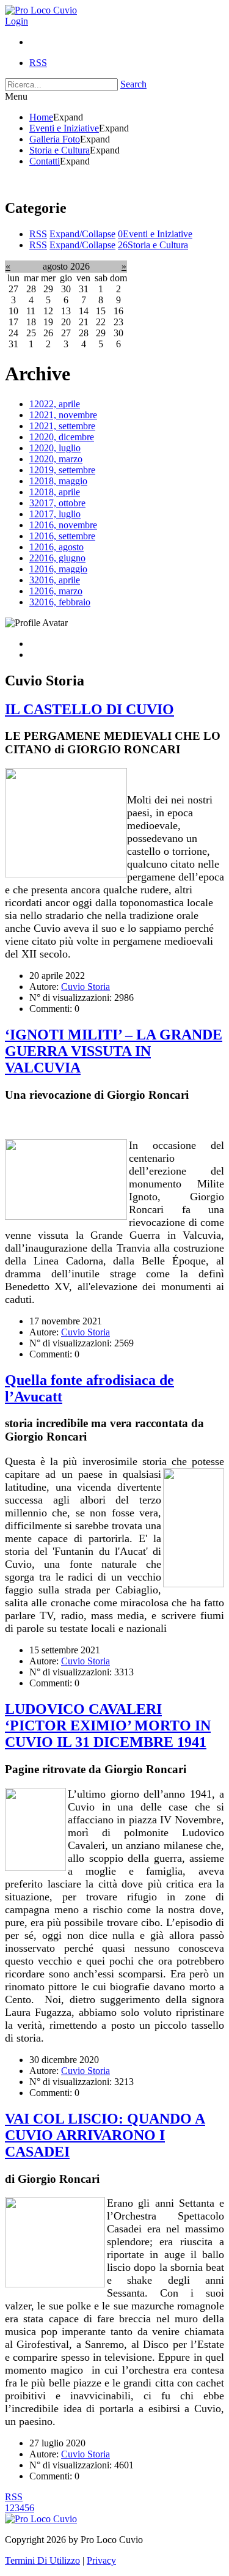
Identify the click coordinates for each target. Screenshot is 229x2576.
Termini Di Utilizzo (42, 2560)
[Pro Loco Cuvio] (41, 10)
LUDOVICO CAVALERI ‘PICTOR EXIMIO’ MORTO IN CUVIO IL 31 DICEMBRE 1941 (108, 1725)
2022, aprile (55, 404)
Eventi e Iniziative (155, 234)
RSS (38, 234)
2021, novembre (63, 415)
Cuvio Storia (85, 987)
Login (16, 21)
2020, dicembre (62, 437)
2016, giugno (57, 558)
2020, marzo (56, 459)
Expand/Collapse (82, 234)
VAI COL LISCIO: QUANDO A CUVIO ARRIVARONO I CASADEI (105, 2135)
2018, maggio (58, 481)
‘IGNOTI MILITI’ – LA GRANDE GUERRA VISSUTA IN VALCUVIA (114, 1051)
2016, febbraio (60, 602)
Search (133, 84)
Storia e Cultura (153, 245)
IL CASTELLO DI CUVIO (89, 709)
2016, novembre (63, 525)
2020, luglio (55, 448)
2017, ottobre (57, 503)
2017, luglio (55, 514)
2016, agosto (56, 547)
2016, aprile (55, 580)
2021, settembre (62, 426)
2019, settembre (62, 470)
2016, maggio (58, 569)
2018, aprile (55, 492)
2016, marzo (56, 591)
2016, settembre (62, 536)
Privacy (101, 2560)
